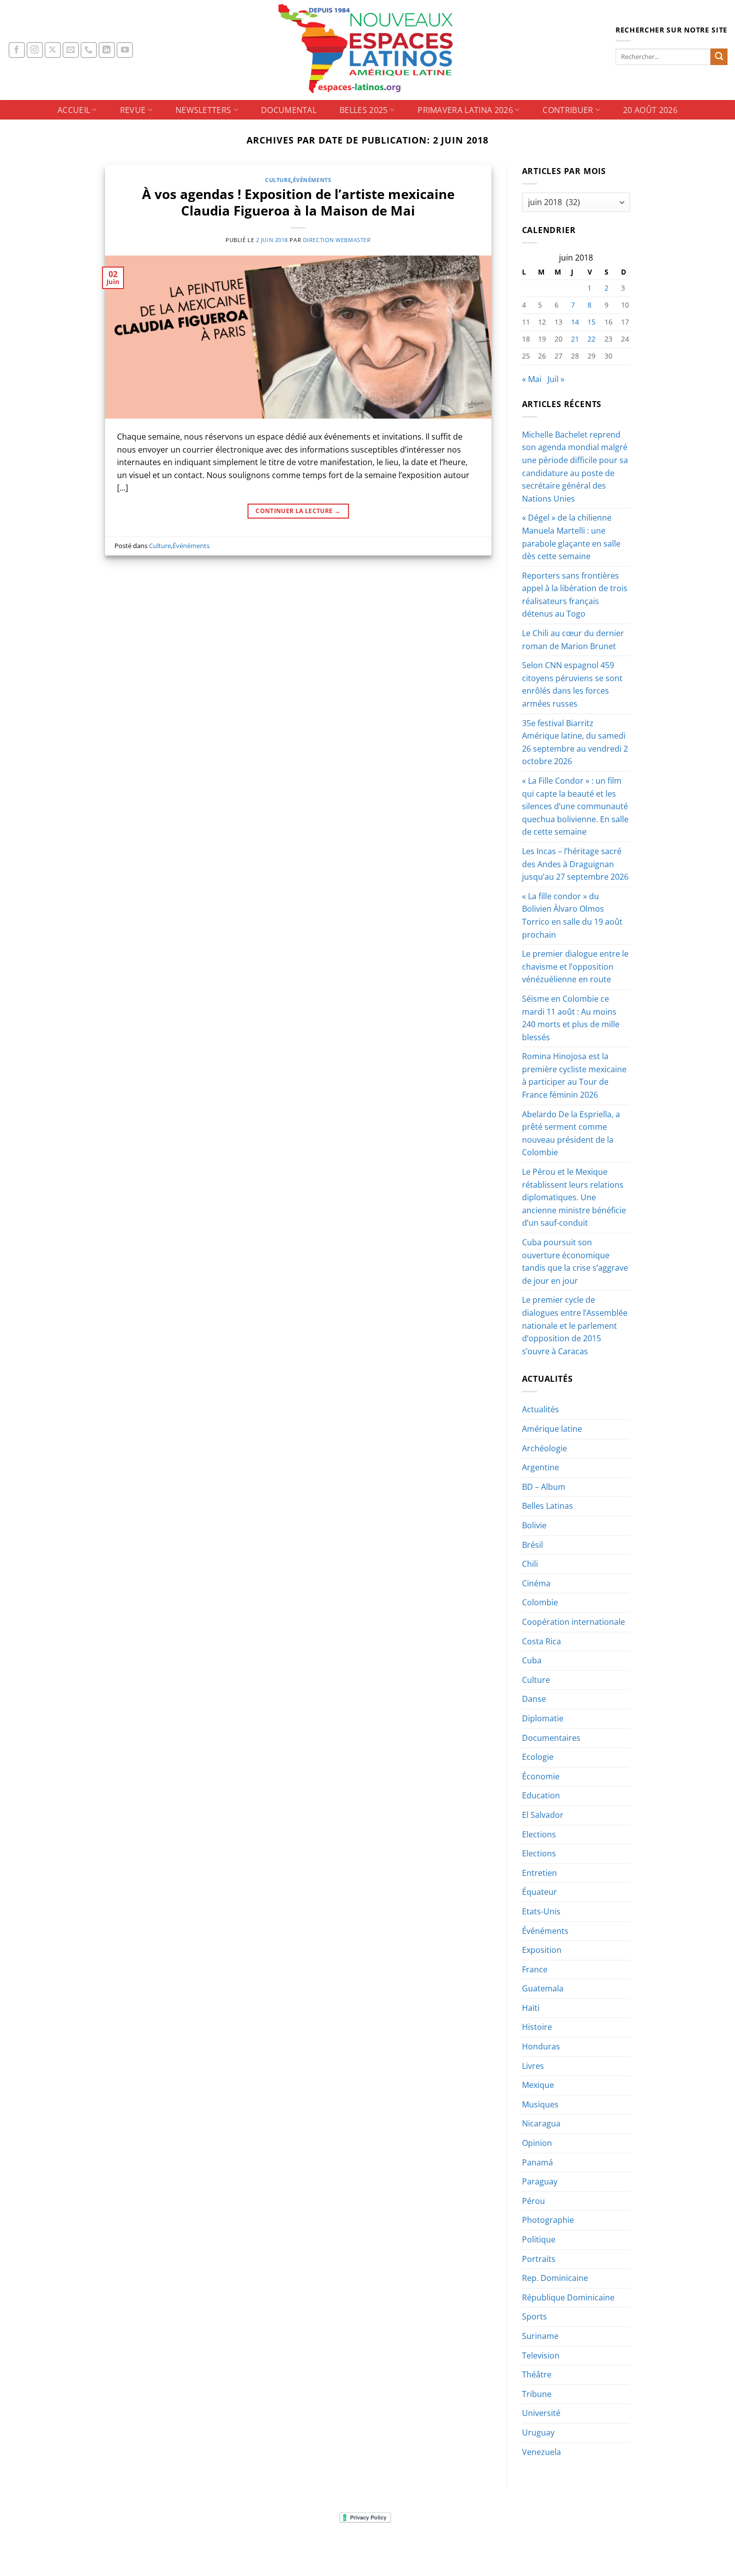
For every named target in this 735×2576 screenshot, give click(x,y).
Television (541, 2355)
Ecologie (538, 1757)
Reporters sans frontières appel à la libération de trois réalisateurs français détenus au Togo (575, 595)
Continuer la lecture (298, 511)
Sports (534, 2316)
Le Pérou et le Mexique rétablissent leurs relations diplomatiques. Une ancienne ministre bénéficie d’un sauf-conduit (574, 1197)
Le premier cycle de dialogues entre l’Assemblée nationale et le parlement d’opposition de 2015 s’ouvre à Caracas (575, 1325)
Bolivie (534, 1525)
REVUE (133, 110)
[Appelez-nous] (89, 50)
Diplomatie (543, 1718)
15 (591, 322)
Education (541, 1795)
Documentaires (551, 1738)
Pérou (533, 2201)
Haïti (531, 2008)
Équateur (539, 1892)
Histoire (537, 2027)
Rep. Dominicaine (555, 2278)
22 (591, 339)
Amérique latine (552, 1429)
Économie (541, 1776)
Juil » (556, 379)
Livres (533, 2066)
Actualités (540, 1409)
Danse (534, 1699)
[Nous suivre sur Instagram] (35, 50)
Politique (539, 2239)
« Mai (532, 379)
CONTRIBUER (568, 110)
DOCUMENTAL (289, 110)
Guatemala (543, 1988)
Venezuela (541, 2452)
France (535, 1969)
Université (541, 2413)
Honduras (541, 2046)
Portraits (539, 2259)
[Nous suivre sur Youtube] (125, 50)
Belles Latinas (547, 1506)
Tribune (537, 2394)
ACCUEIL (74, 110)
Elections (539, 1834)
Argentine (540, 1467)
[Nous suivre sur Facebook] (17, 50)
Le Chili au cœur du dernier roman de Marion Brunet (573, 640)
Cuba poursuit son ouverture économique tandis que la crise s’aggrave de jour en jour (575, 1261)
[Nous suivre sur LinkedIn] (107, 50)
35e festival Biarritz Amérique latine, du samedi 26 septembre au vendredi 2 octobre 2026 (575, 742)
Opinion (537, 2143)
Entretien (539, 1873)
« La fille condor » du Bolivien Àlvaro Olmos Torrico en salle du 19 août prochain (572, 915)
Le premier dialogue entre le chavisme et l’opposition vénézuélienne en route (575, 966)
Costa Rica (541, 1641)
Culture (278, 180)
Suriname (540, 2336)
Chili (530, 1564)
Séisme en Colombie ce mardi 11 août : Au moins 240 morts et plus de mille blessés (571, 1018)
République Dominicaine (568, 2297)
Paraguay (540, 2181)
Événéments (312, 180)
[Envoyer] (719, 57)
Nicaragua (541, 2123)
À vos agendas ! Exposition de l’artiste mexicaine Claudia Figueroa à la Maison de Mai (298, 203)
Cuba (532, 1660)
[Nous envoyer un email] (71, 50)
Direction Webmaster (337, 240)
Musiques (540, 2104)
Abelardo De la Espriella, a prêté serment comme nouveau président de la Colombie (571, 1133)
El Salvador (543, 1815)
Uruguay (538, 2432)
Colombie (540, 1602)
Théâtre (537, 2374)
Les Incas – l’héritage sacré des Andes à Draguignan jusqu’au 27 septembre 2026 (575, 864)
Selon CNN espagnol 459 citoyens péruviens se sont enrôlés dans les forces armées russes (572, 684)
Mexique (538, 2085)
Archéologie (544, 1448)
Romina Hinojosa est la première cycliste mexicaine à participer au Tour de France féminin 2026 (574, 1075)
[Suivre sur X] (53, 50)
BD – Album (544, 1487)
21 (575, 339)
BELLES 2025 (364, 110)
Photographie (548, 2220)
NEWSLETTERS (203, 110)
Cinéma (536, 1583)
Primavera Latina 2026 (465, 110)
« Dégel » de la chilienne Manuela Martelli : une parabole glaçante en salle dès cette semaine (571, 537)
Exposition (542, 1950)
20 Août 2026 (650, 110)
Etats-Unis (541, 1911)
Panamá (537, 2162)
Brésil (532, 1545)
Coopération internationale (573, 1622)
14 (575, 322)
